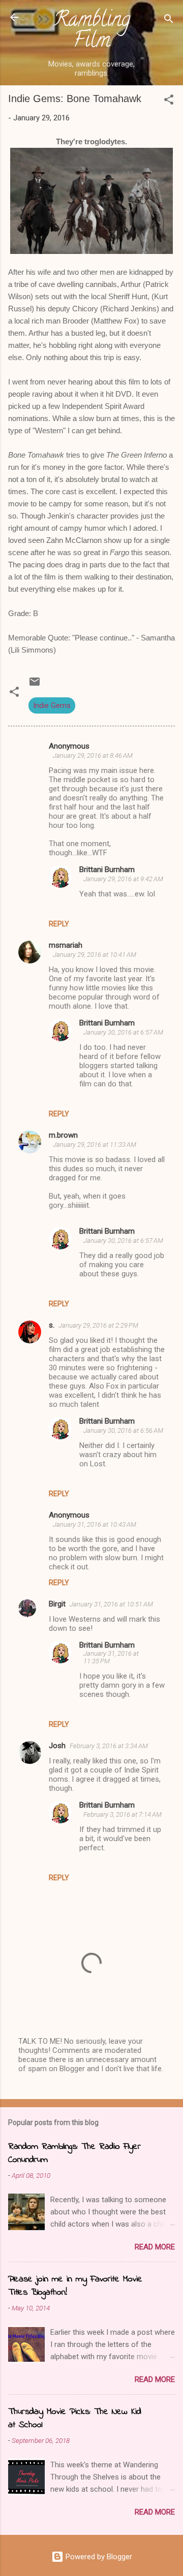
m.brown (63, 1135)
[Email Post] (35, 685)
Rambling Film (92, 32)
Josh (57, 1746)
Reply (59, 924)
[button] (169, 101)
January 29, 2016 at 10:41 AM (95, 955)
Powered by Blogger (98, 2557)
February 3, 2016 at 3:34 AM (109, 1746)
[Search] (169, 21)
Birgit (57, 1604)
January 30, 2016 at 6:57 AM (123, 1032)
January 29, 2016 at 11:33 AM (95, 1145)
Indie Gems (52, 705)
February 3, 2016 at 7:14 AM (123, 1814)
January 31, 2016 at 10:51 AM (111, 1604)
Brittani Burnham (107, 870)
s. (52, 1325)
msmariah (66, 945)
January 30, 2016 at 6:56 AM (123, 1430)
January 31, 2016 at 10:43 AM (95, 1524)
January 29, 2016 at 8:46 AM (93, 755)
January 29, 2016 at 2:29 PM (98, 1325)
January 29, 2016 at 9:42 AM (123, 879)
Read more (155, 2247)
